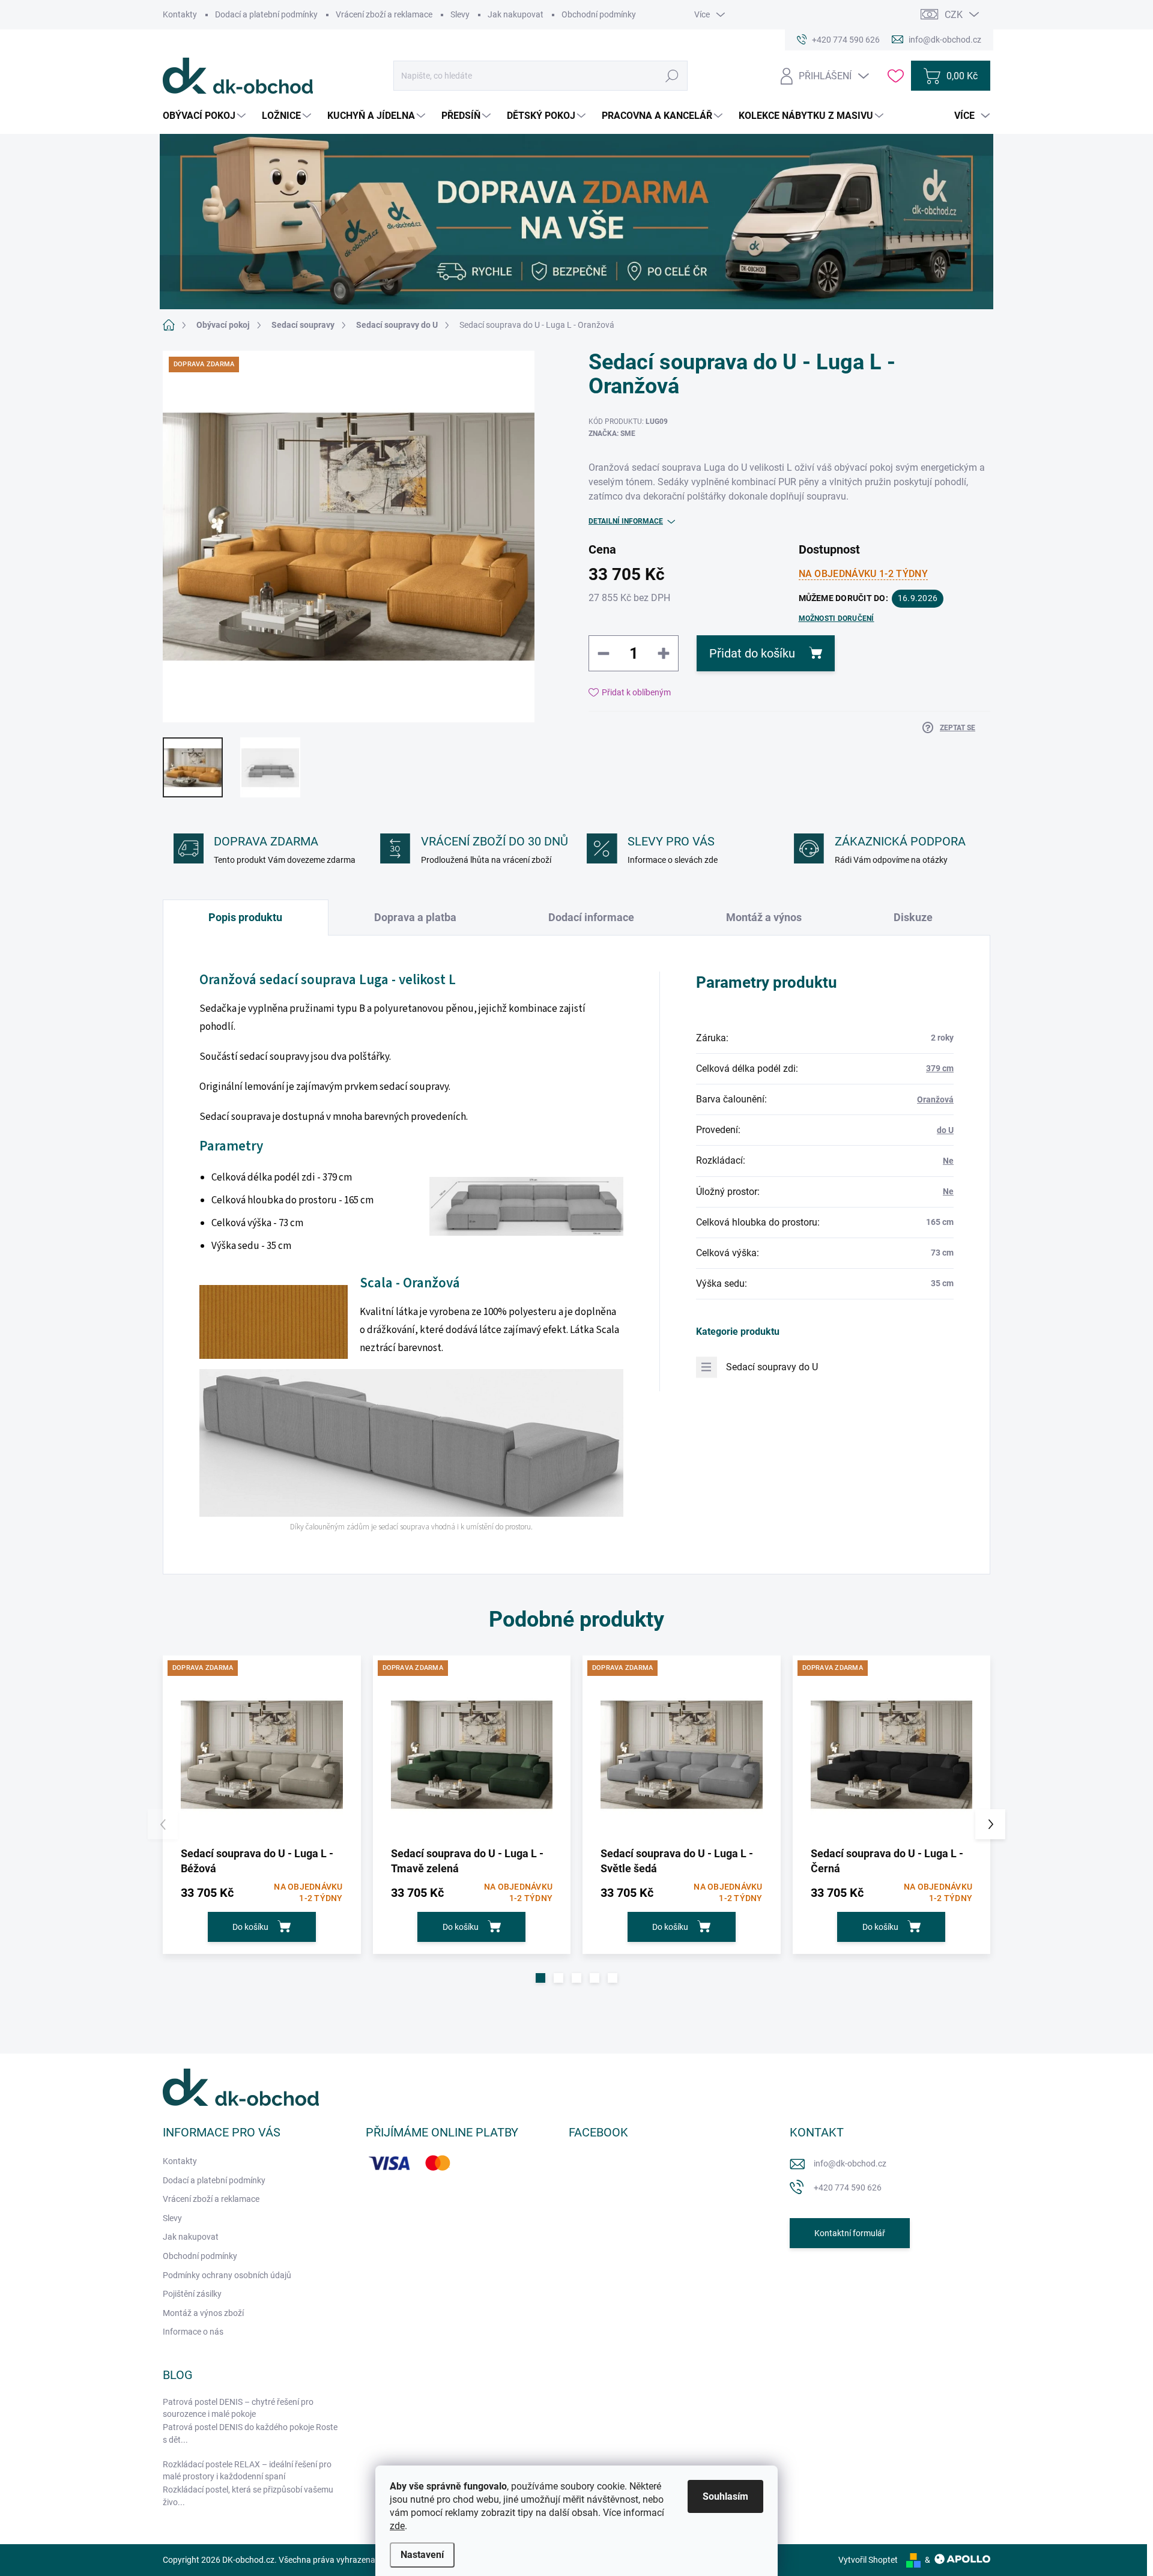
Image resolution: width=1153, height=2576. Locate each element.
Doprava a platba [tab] (415, 917)
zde (397, 2526)
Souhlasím (725, 2496)
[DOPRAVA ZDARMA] (262, 1755)
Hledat (672, 76)
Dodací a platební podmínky (266, 14)
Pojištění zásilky (192, 2294)
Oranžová (935, 1099)
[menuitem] (206, 116)
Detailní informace (626, 521)
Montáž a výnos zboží (203, 2313)
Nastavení (422, 2555)
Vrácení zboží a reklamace (384, 14)
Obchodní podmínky (599, 14)
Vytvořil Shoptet (868, 2560)
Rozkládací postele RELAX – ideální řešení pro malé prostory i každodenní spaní (247, 2470)
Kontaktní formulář (850, 2233)
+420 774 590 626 (848, 2187)
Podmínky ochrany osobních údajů (227, 2275)
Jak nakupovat (516, 14)
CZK (954, 15)
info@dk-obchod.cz (850, 2163)
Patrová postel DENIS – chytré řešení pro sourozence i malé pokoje (238, 2408)
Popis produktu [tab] (245, 917)
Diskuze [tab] (913, 917)
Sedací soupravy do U (772, 1367)
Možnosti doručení (837, 618)
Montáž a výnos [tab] (764, 917)
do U (945, 1130)
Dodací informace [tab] (591, 917)
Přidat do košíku (752, 653)
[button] (540, 1978)
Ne (948, 1161)
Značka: (612, 434)
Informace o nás (193, 2332)
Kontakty (180, 14)
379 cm (940, 1068)
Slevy (460, 14)
